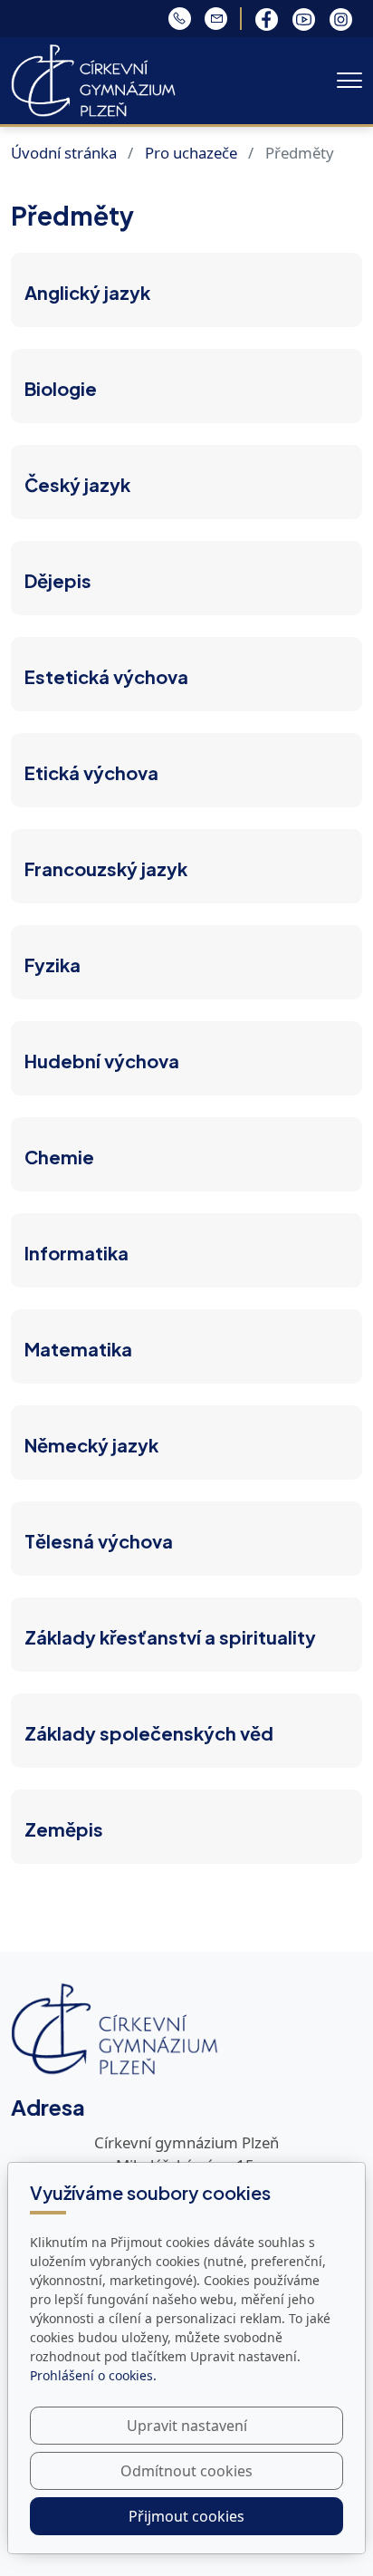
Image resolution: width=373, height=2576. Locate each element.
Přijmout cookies (186, 2516)
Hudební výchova (102, 1061)
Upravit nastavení (187, 2426)
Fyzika (53, 965)
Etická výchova (91, 772)
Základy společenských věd (149, 1733)
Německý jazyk (91, 1445)
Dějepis (58, 580)
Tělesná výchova (99, 1541)
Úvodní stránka (64, 153)
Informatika (77, 1253)
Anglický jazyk (87, 292)
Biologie (61, 388)
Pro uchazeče (191, 153)
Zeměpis (64, 1829)
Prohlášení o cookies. (93, 2375)
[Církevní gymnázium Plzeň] (93, 78)
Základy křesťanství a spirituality (170, 1637)
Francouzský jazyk (106, 868)
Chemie (59, 1157)
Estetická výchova (106, 676)
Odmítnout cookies (186, 2471)
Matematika (78, 1349)
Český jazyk (77, 484)
